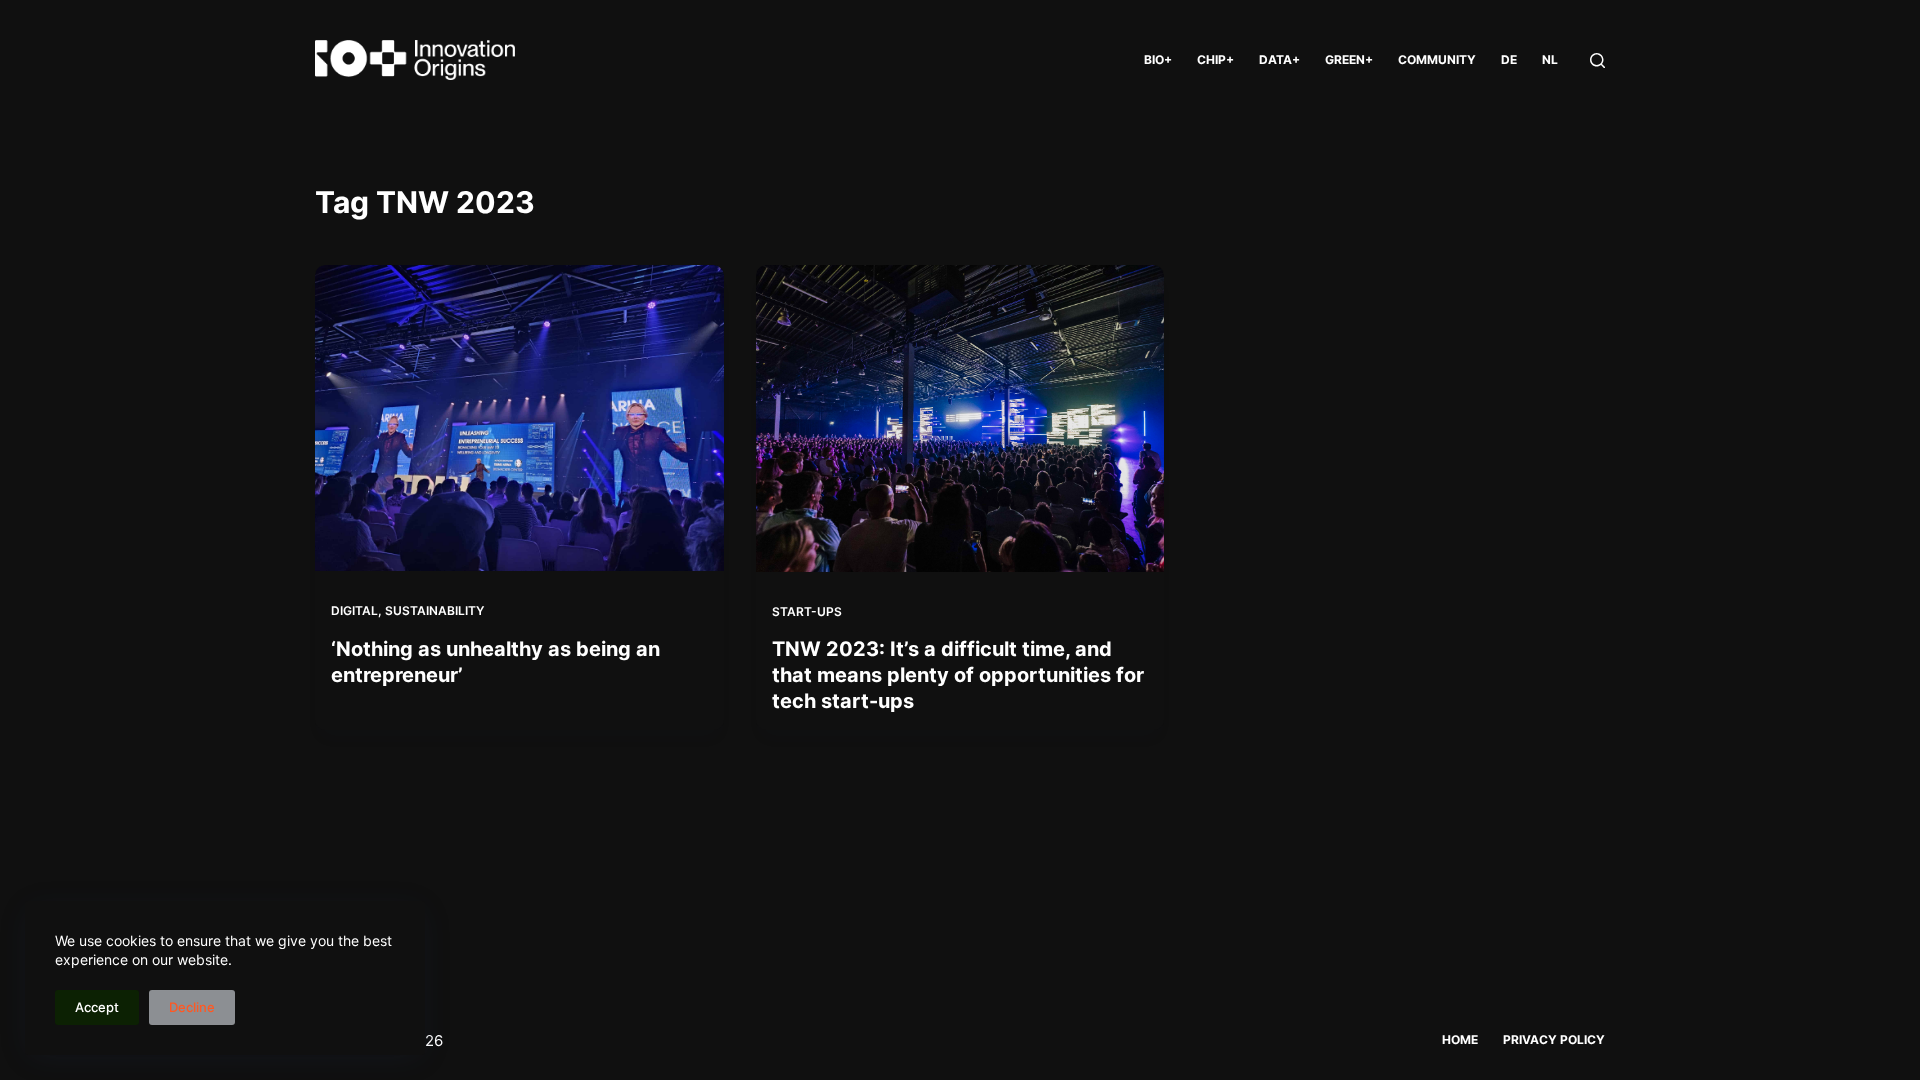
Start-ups (807, 611)
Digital (354, 610)
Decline (192, 1007)
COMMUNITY (1437, 59)
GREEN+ (1349, 59)
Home (1460, 1039)
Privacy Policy (1554, 1039)
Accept (97, 1007)
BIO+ (1158, 59)
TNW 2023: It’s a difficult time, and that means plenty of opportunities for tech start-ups (958, 675)
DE (1509, 59)
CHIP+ (1215, 59)
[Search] (1597, 60)
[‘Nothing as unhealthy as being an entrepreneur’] (519, 418)
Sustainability (434, 610)
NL (1550, 59)
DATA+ (1279, 59)
